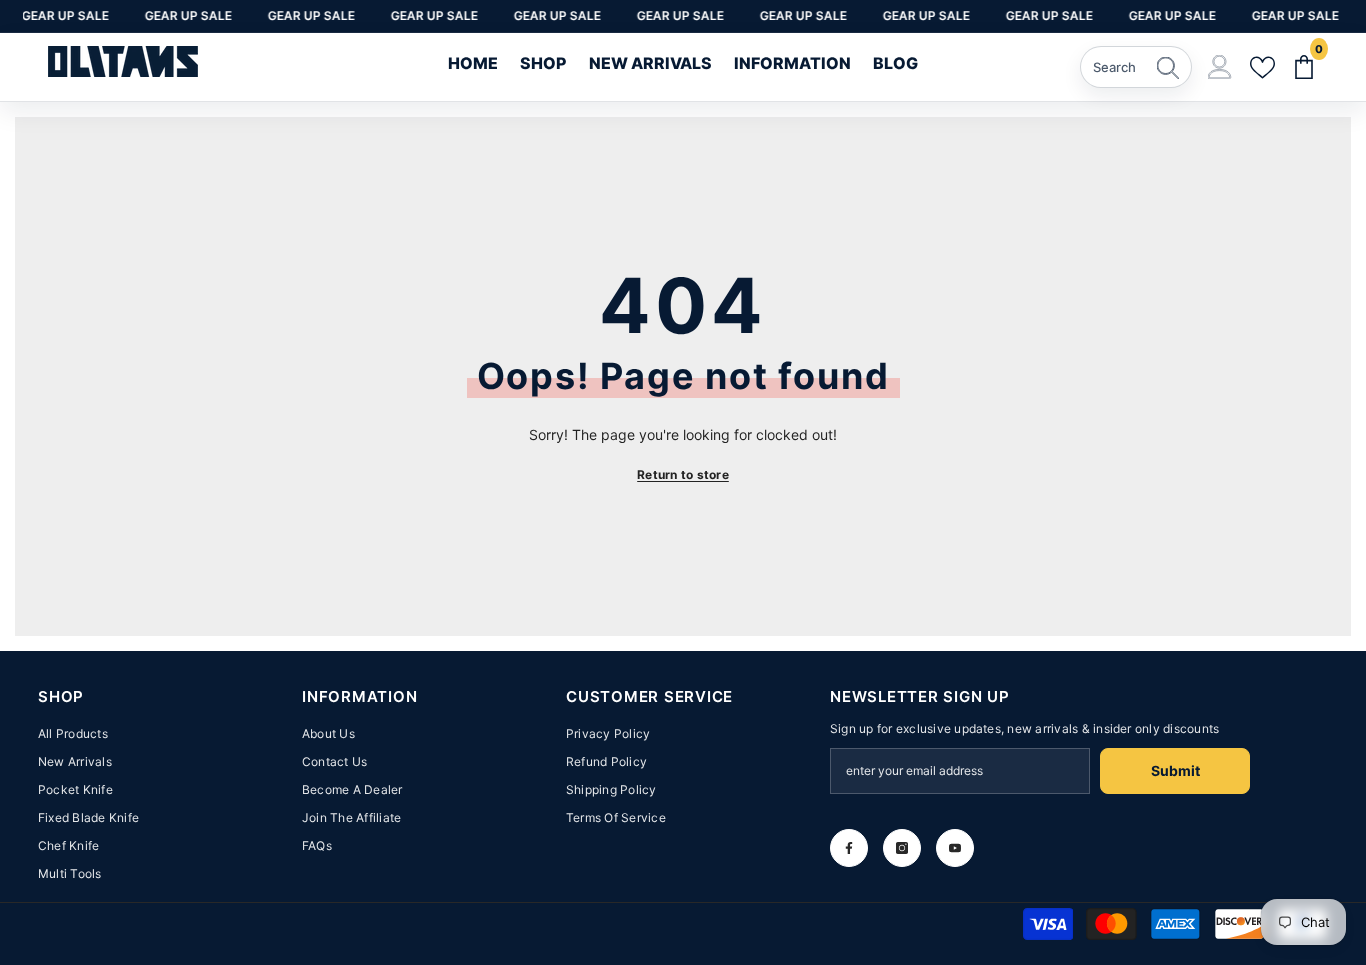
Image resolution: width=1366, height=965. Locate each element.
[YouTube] (955, 848)
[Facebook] (849, 848)
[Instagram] (902, 848)
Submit (1175, 770)
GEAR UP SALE (59, 15)
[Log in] (1220, 67)
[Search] (1136, 67)
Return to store (683, 474)
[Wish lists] (1262, 68)
